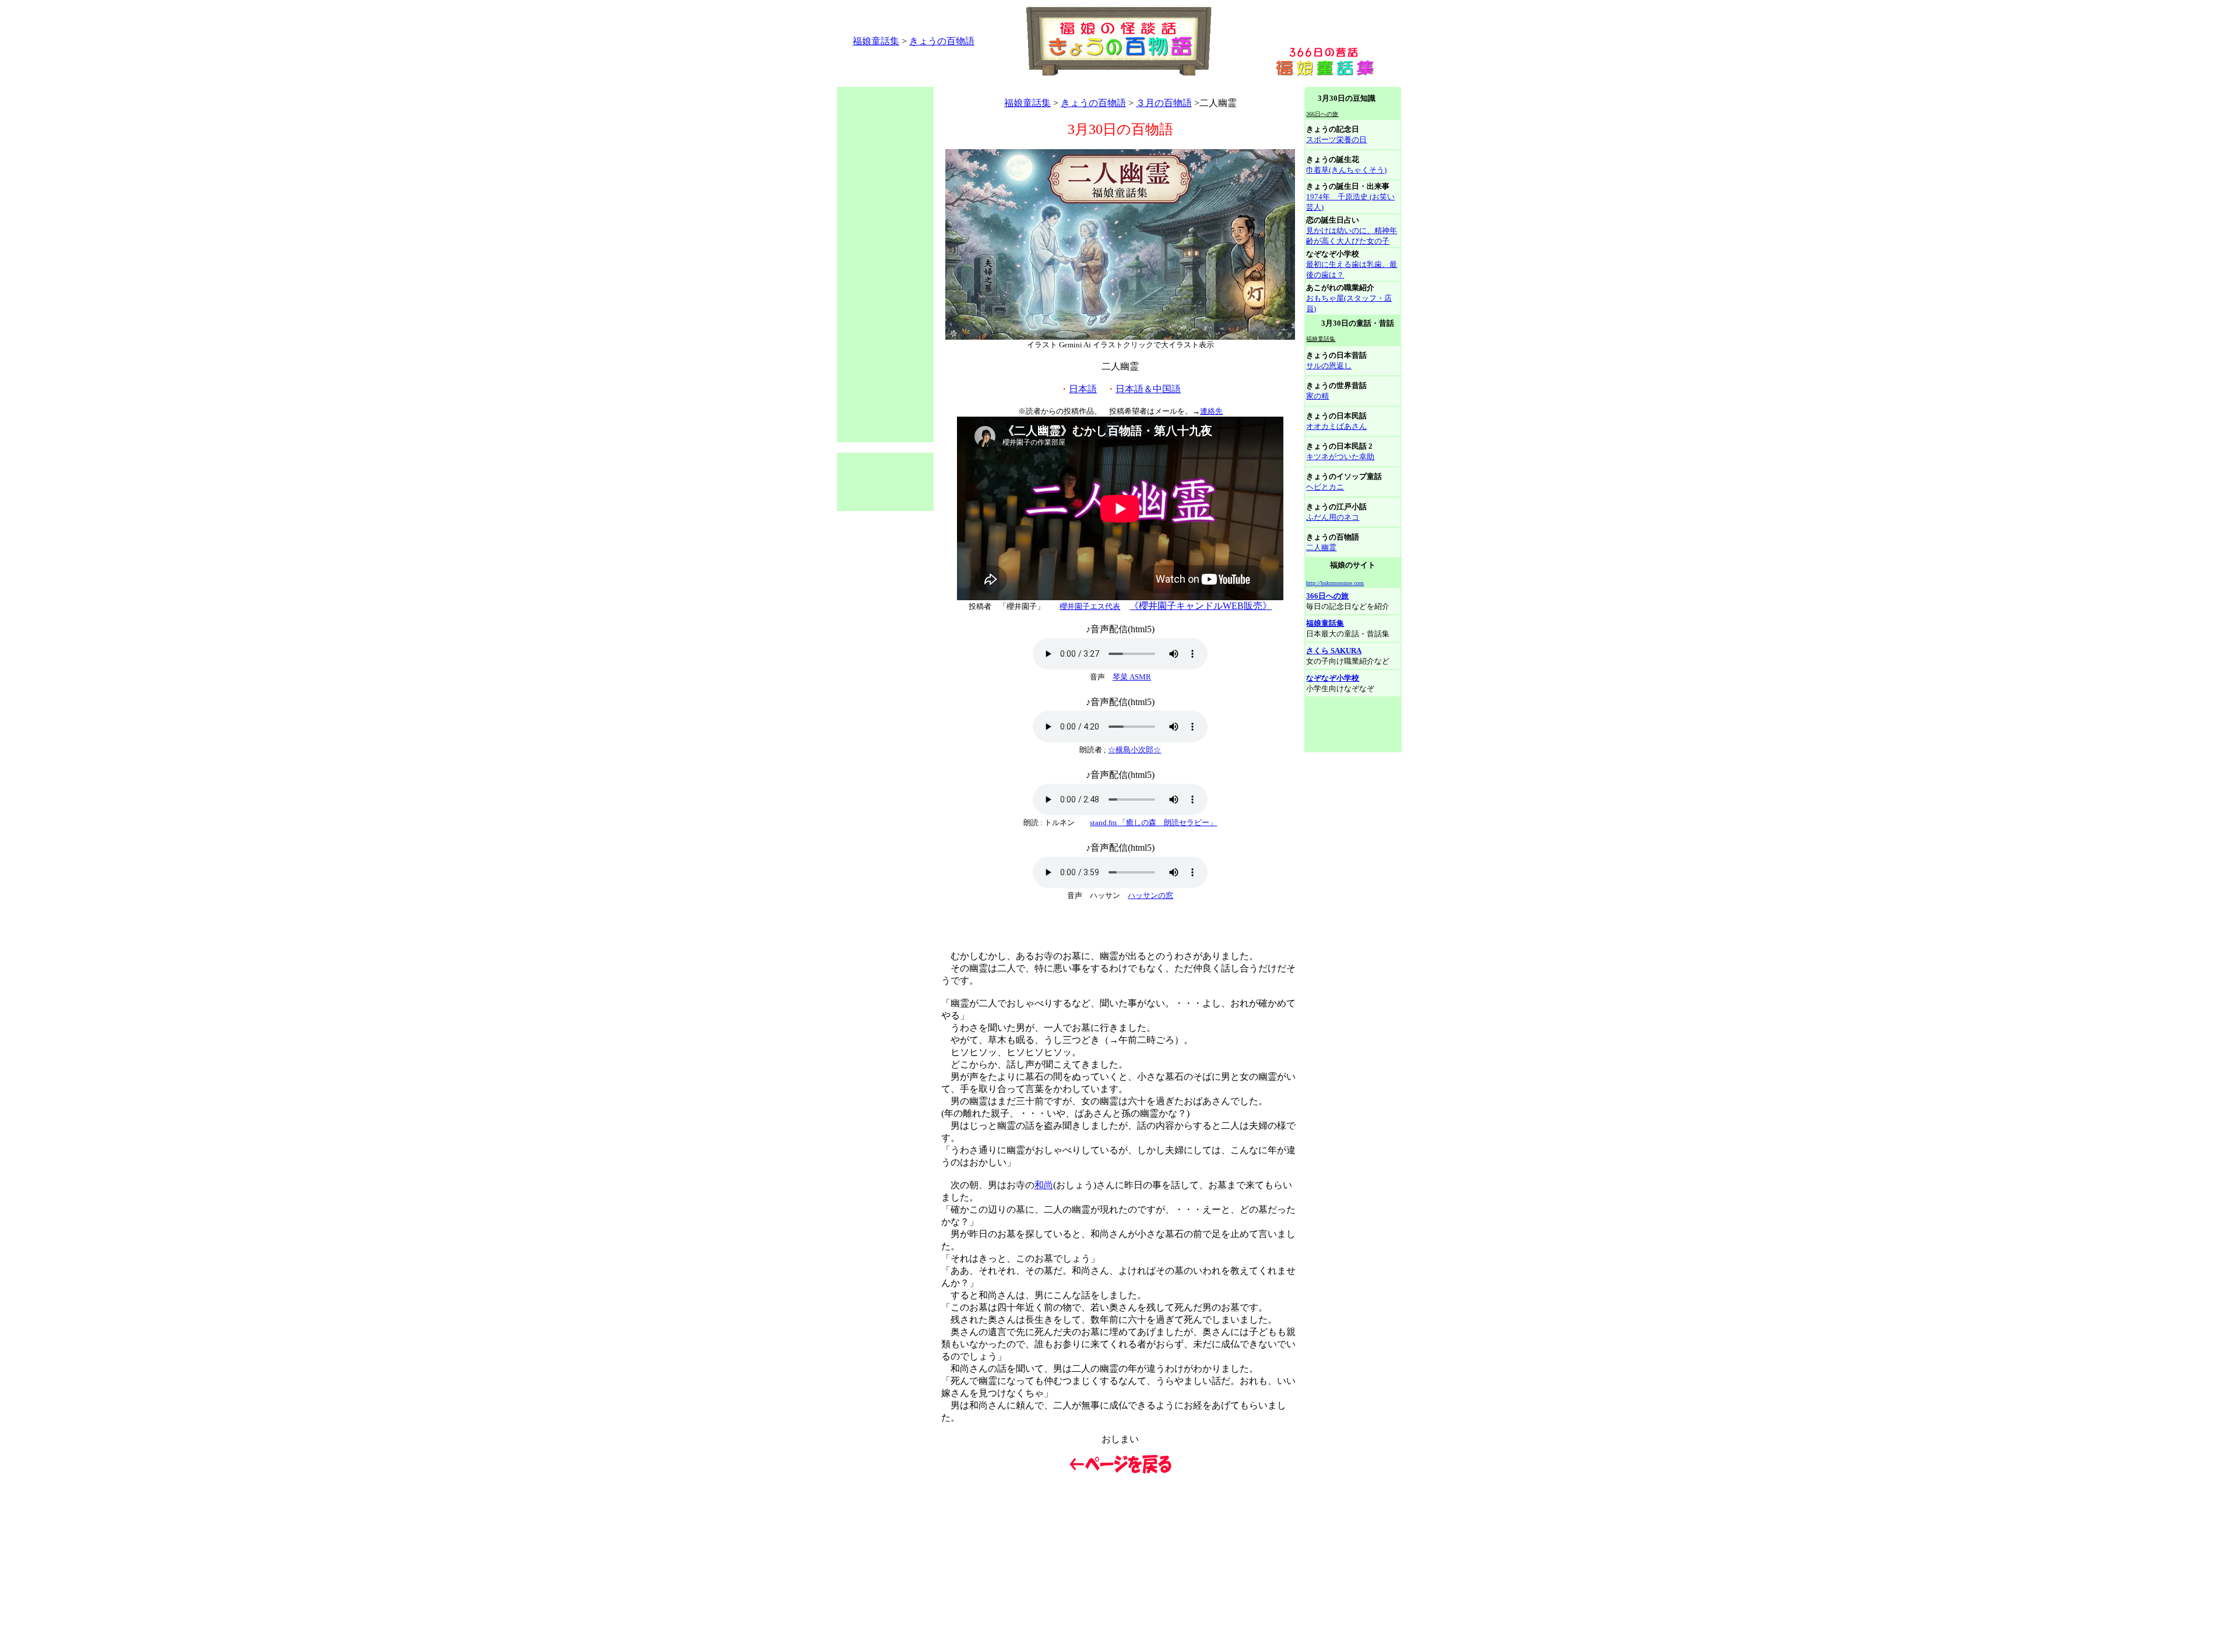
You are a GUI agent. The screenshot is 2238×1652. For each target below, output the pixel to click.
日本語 (1083, 389)
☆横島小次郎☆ (1134, 750)
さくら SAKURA (1334, 651)
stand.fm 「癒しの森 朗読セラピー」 (1153, 823)
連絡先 (1211, 411)
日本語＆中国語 (1148, 389)
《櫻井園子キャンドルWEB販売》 (1201, 606)
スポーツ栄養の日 (1336, 140)
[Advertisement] (1049, 82)
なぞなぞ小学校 (1333, 678)
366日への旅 (1327, 596)
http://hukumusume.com (1335, 583)
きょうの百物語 (942, 41)
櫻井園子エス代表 (1090, 606)
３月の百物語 (1164, 103)
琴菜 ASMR (1132, 677)
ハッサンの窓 (1150, 895)
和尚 (1044, 1185)
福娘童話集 (876, 41)
